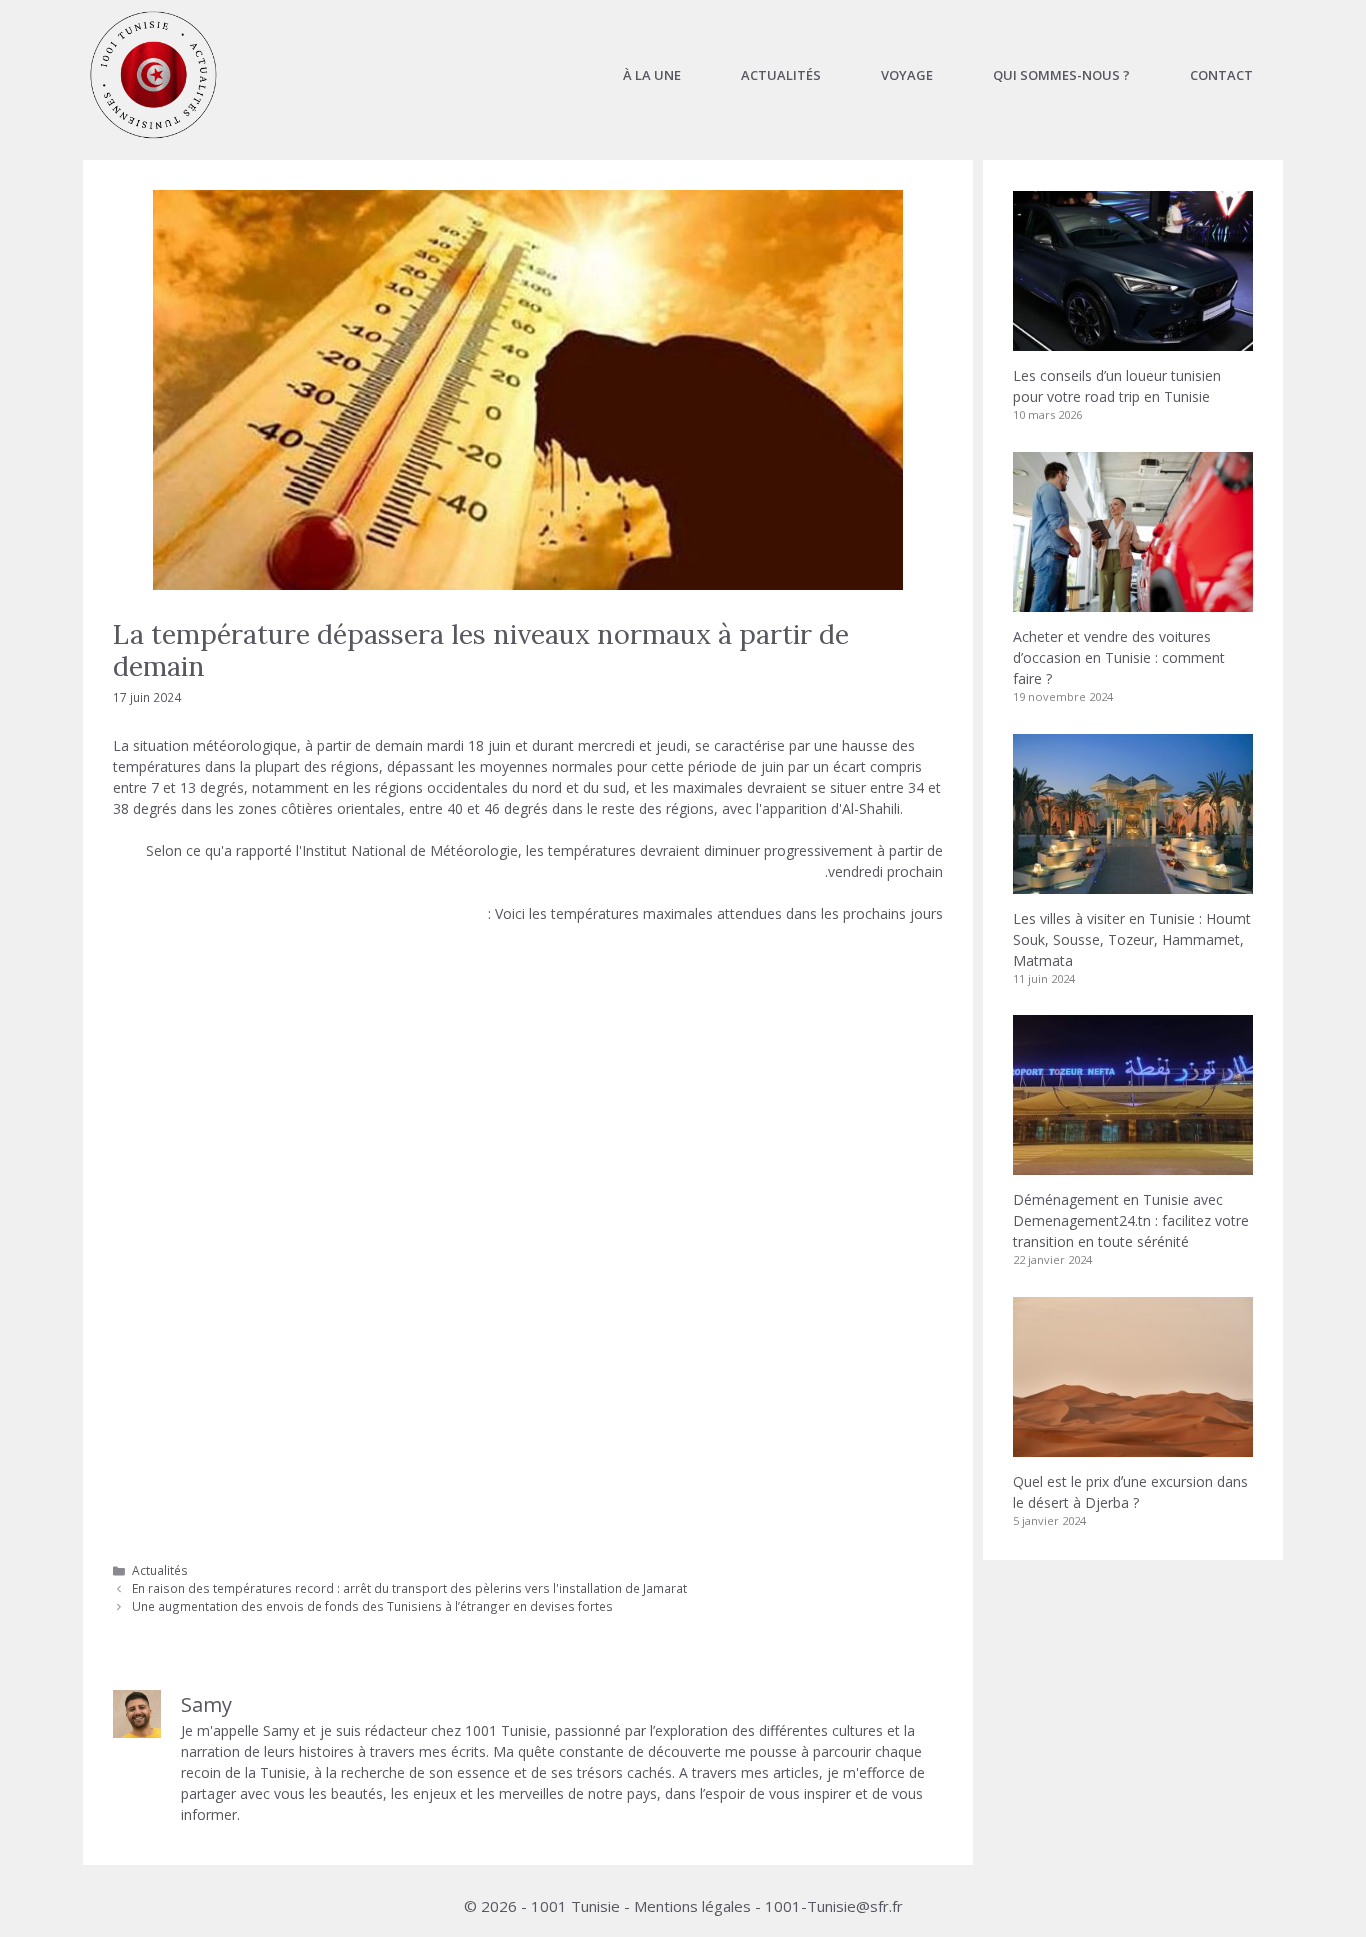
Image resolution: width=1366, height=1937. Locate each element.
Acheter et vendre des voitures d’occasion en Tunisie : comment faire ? (1119, 657)
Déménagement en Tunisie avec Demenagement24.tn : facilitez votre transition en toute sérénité (1131, 1220)
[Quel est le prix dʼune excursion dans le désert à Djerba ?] (1133, 1446)
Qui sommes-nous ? (1061, 75)
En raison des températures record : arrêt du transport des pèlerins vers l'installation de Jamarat (409, 1588)
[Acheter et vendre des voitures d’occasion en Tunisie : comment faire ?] (1133, 601)
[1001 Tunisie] (153, 75)
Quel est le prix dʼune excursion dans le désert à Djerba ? (1130, 1492)
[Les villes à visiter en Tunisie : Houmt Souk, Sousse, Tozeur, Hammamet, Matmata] (1133, 883)
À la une (652, 75)
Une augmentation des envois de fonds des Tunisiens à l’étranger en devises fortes (372, 1606)
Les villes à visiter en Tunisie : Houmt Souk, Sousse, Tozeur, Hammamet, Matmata (1132, 939)
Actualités (781, 75)
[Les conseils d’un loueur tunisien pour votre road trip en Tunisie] (1133, 340)
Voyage (907, 75)
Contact (1221, 75)
